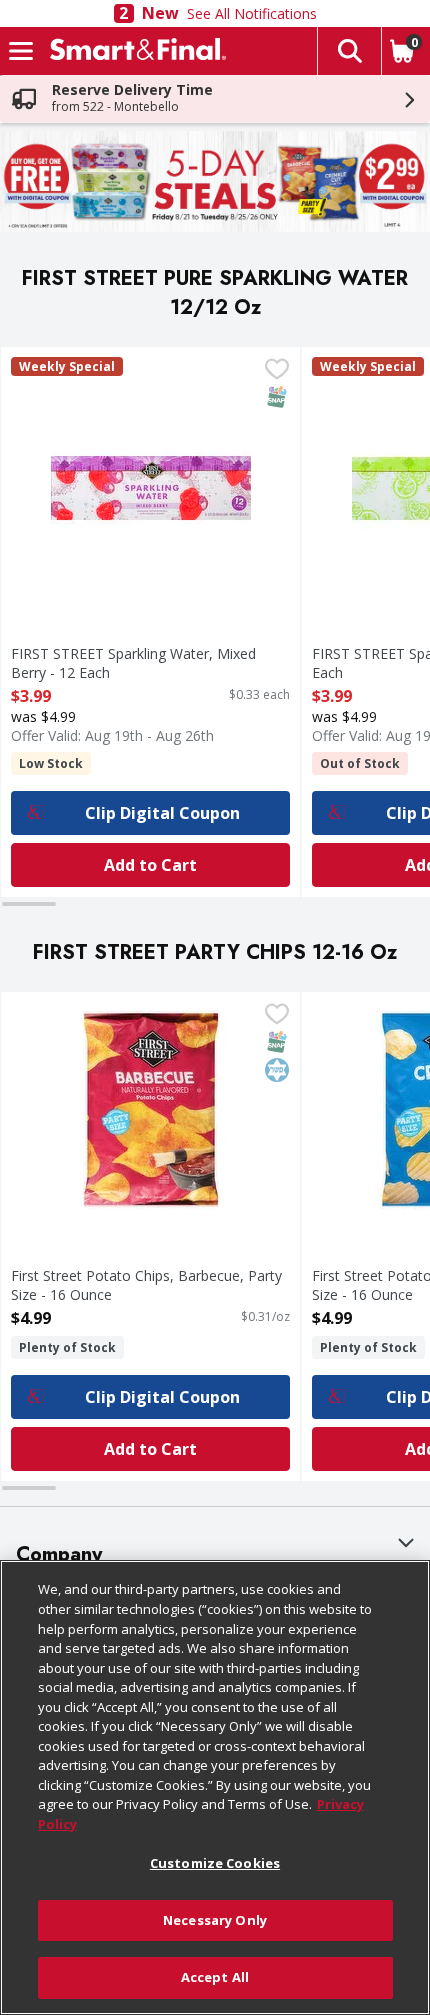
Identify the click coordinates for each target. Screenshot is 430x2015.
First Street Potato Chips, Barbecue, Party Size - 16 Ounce (146, 1285)
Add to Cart (150, 865)
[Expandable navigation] (21, 51)
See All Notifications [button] (252, 13)
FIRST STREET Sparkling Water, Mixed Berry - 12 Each (133, 663)
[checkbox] (277, 371)
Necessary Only (215, 1920)
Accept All (215, 1977)
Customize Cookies (215, 1863)
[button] (349, 51)
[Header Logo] (134, 51)
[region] (215, 1787)
